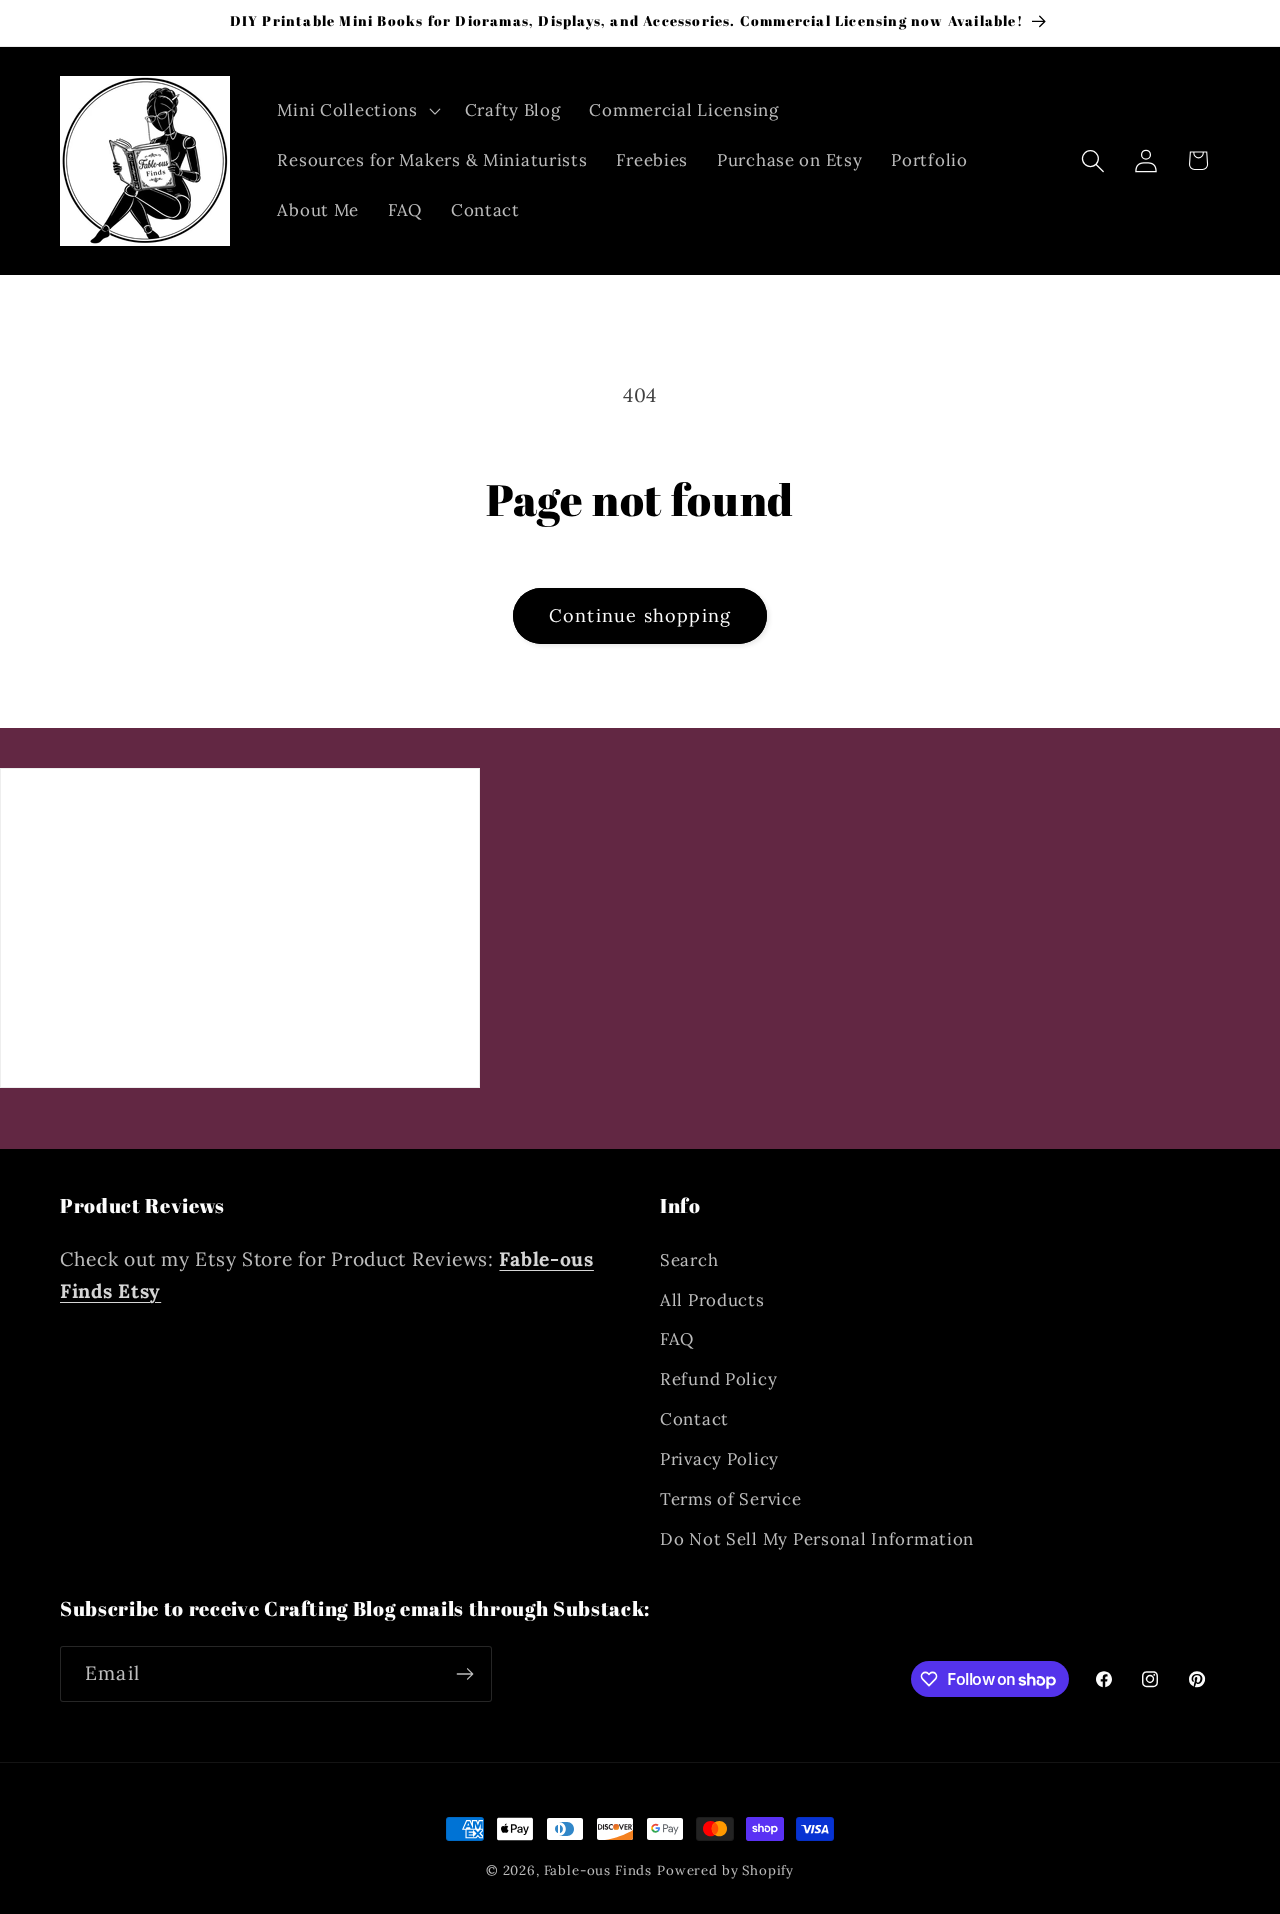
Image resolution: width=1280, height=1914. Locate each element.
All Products (712, 1300)
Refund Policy (718, 1379)
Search (689, 1260)
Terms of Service (731, 1499)
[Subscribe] (464, 1674)
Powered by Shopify (725, 1870)
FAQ (677, 1339)
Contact (694, 1419)
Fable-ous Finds (598, 1870)
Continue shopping (640, 615)
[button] (356, 111)
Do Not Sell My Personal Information (817, 1539)
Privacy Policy (719, 1459)
